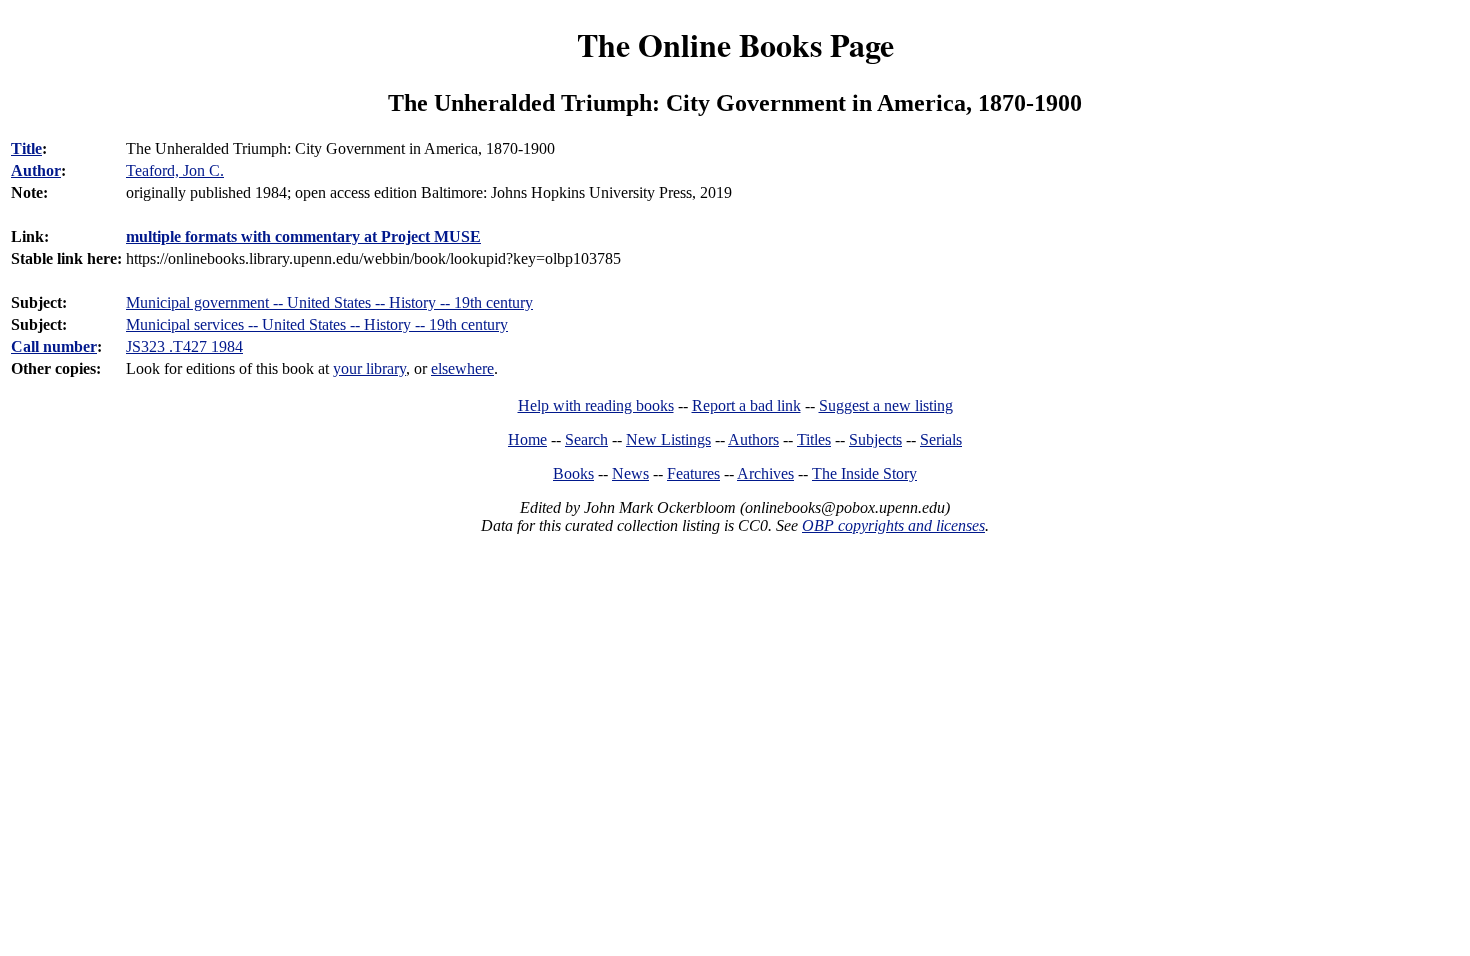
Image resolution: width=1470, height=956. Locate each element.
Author (36, 170)
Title (26, 148)
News (630, 473)
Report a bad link (746, 405)
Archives (765, 473)
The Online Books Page (735, 44)
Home (527, 439)
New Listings (668, 439)
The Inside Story (864, 473)
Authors (753, 439)
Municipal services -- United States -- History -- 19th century (317, 324)
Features (693, 473)
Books (573, 473)
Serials (941, 439)
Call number (54, 346)
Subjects (875, 439)
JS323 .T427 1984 (184, 346)
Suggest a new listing (886, 405)
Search (586, 439)
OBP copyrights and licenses (893, 525)
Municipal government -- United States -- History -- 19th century (329, 302)
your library (369, 368)
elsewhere (462, 368)
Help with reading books (596, 405)
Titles (814, 439)
